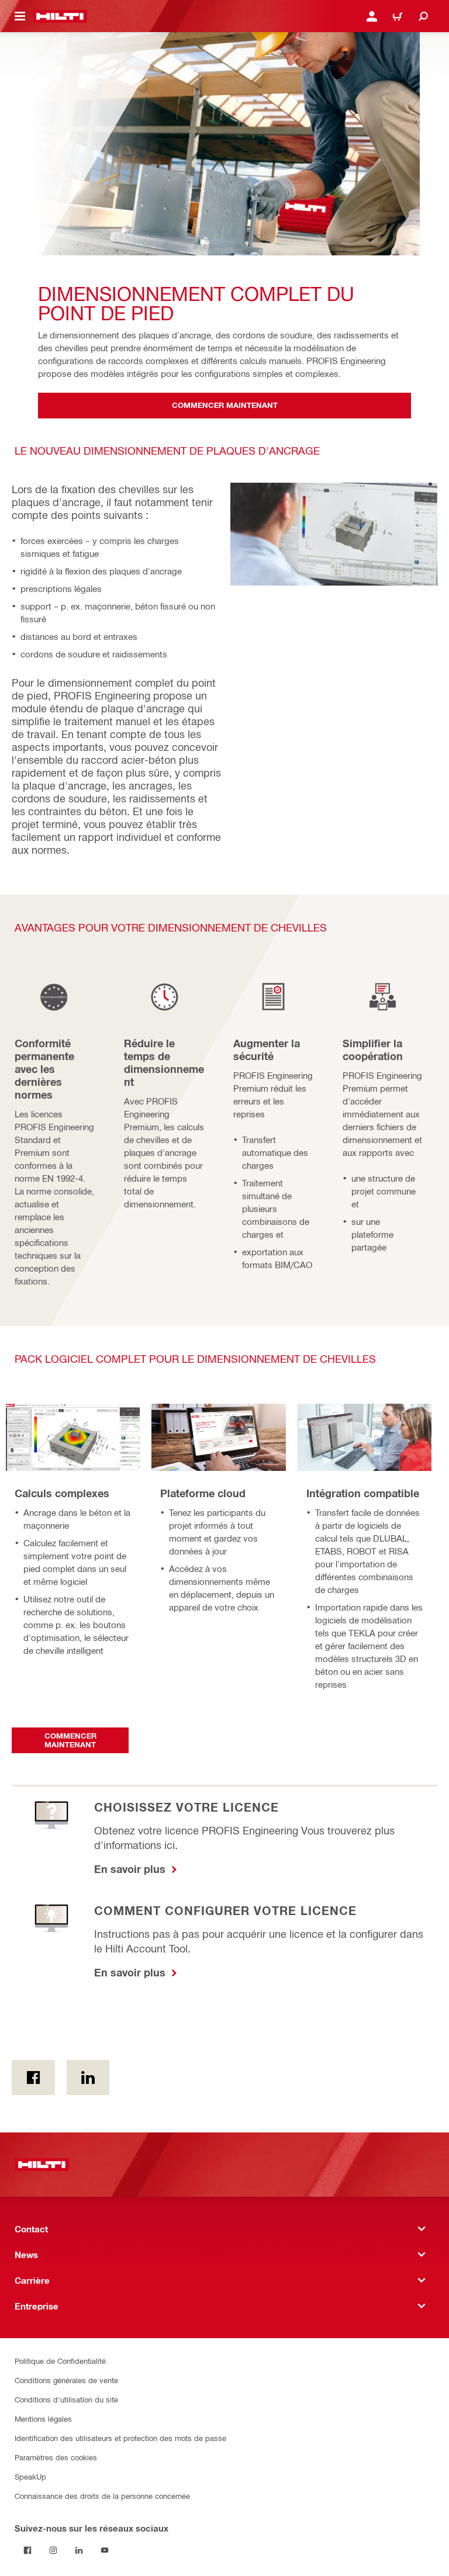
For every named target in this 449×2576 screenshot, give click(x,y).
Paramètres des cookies (56, 2457)
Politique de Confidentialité (60, 2361)
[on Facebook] (33, 2078)
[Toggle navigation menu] (20, 16)
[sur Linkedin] (88, 2078)
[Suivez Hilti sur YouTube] (105, 2550)
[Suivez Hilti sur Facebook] (27, 2550)
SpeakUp (30, 2476)
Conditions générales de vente (66, 2380)
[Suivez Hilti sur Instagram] (53, 2550)
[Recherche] (423, 16)
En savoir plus (131, 1869)
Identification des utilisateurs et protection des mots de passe (120, 2438)
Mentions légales (43, 2419)
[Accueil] (60, 16)
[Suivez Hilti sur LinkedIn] (79, 2550)
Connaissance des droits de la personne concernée (102, 2496)
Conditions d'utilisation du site (66, 2399)
